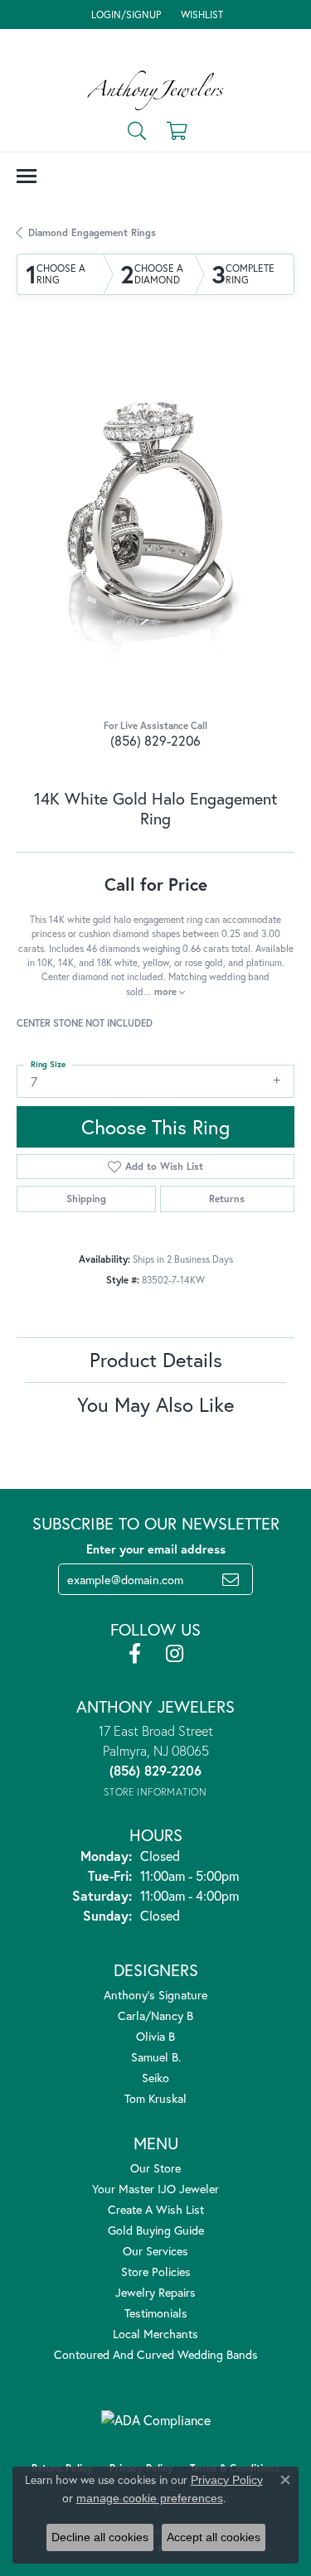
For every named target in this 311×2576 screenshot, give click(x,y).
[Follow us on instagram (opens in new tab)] (175, 1654)
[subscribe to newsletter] (231, 1579)
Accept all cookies (214, 2537)
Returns (227, 1199)
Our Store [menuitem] (155, 2168)
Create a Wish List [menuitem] (156, 2209)
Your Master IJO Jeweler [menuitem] (155, 2189)
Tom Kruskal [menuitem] (155, 2098)
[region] (155, 521)
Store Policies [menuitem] (156, 2272)
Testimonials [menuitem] (156, 2313)
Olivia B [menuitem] (155, 2036)
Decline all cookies (100, 2537)
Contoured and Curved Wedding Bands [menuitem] (156, 2354)
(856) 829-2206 (155, 740)
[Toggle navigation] (27, 176)
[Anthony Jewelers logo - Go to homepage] (155, 90)
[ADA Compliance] (156, 2420)
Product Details (156, 1360)
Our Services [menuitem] (155, 2251)
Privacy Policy (227, 2480)
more (167, 991)
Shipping (86, 1199)
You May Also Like (155, 1404)
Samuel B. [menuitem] (156, 2057)
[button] (124, 14)
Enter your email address (156, 1549)
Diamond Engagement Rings (92, 232)
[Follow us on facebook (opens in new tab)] (135, 1654)
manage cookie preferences (150, 2498)
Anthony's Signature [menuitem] (155, 1995)
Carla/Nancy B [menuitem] (155, 2015)
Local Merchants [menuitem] (155, 2334)
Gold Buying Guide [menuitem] (156, 2230)
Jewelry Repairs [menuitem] (155, 2292)
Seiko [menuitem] (155, 2078)
